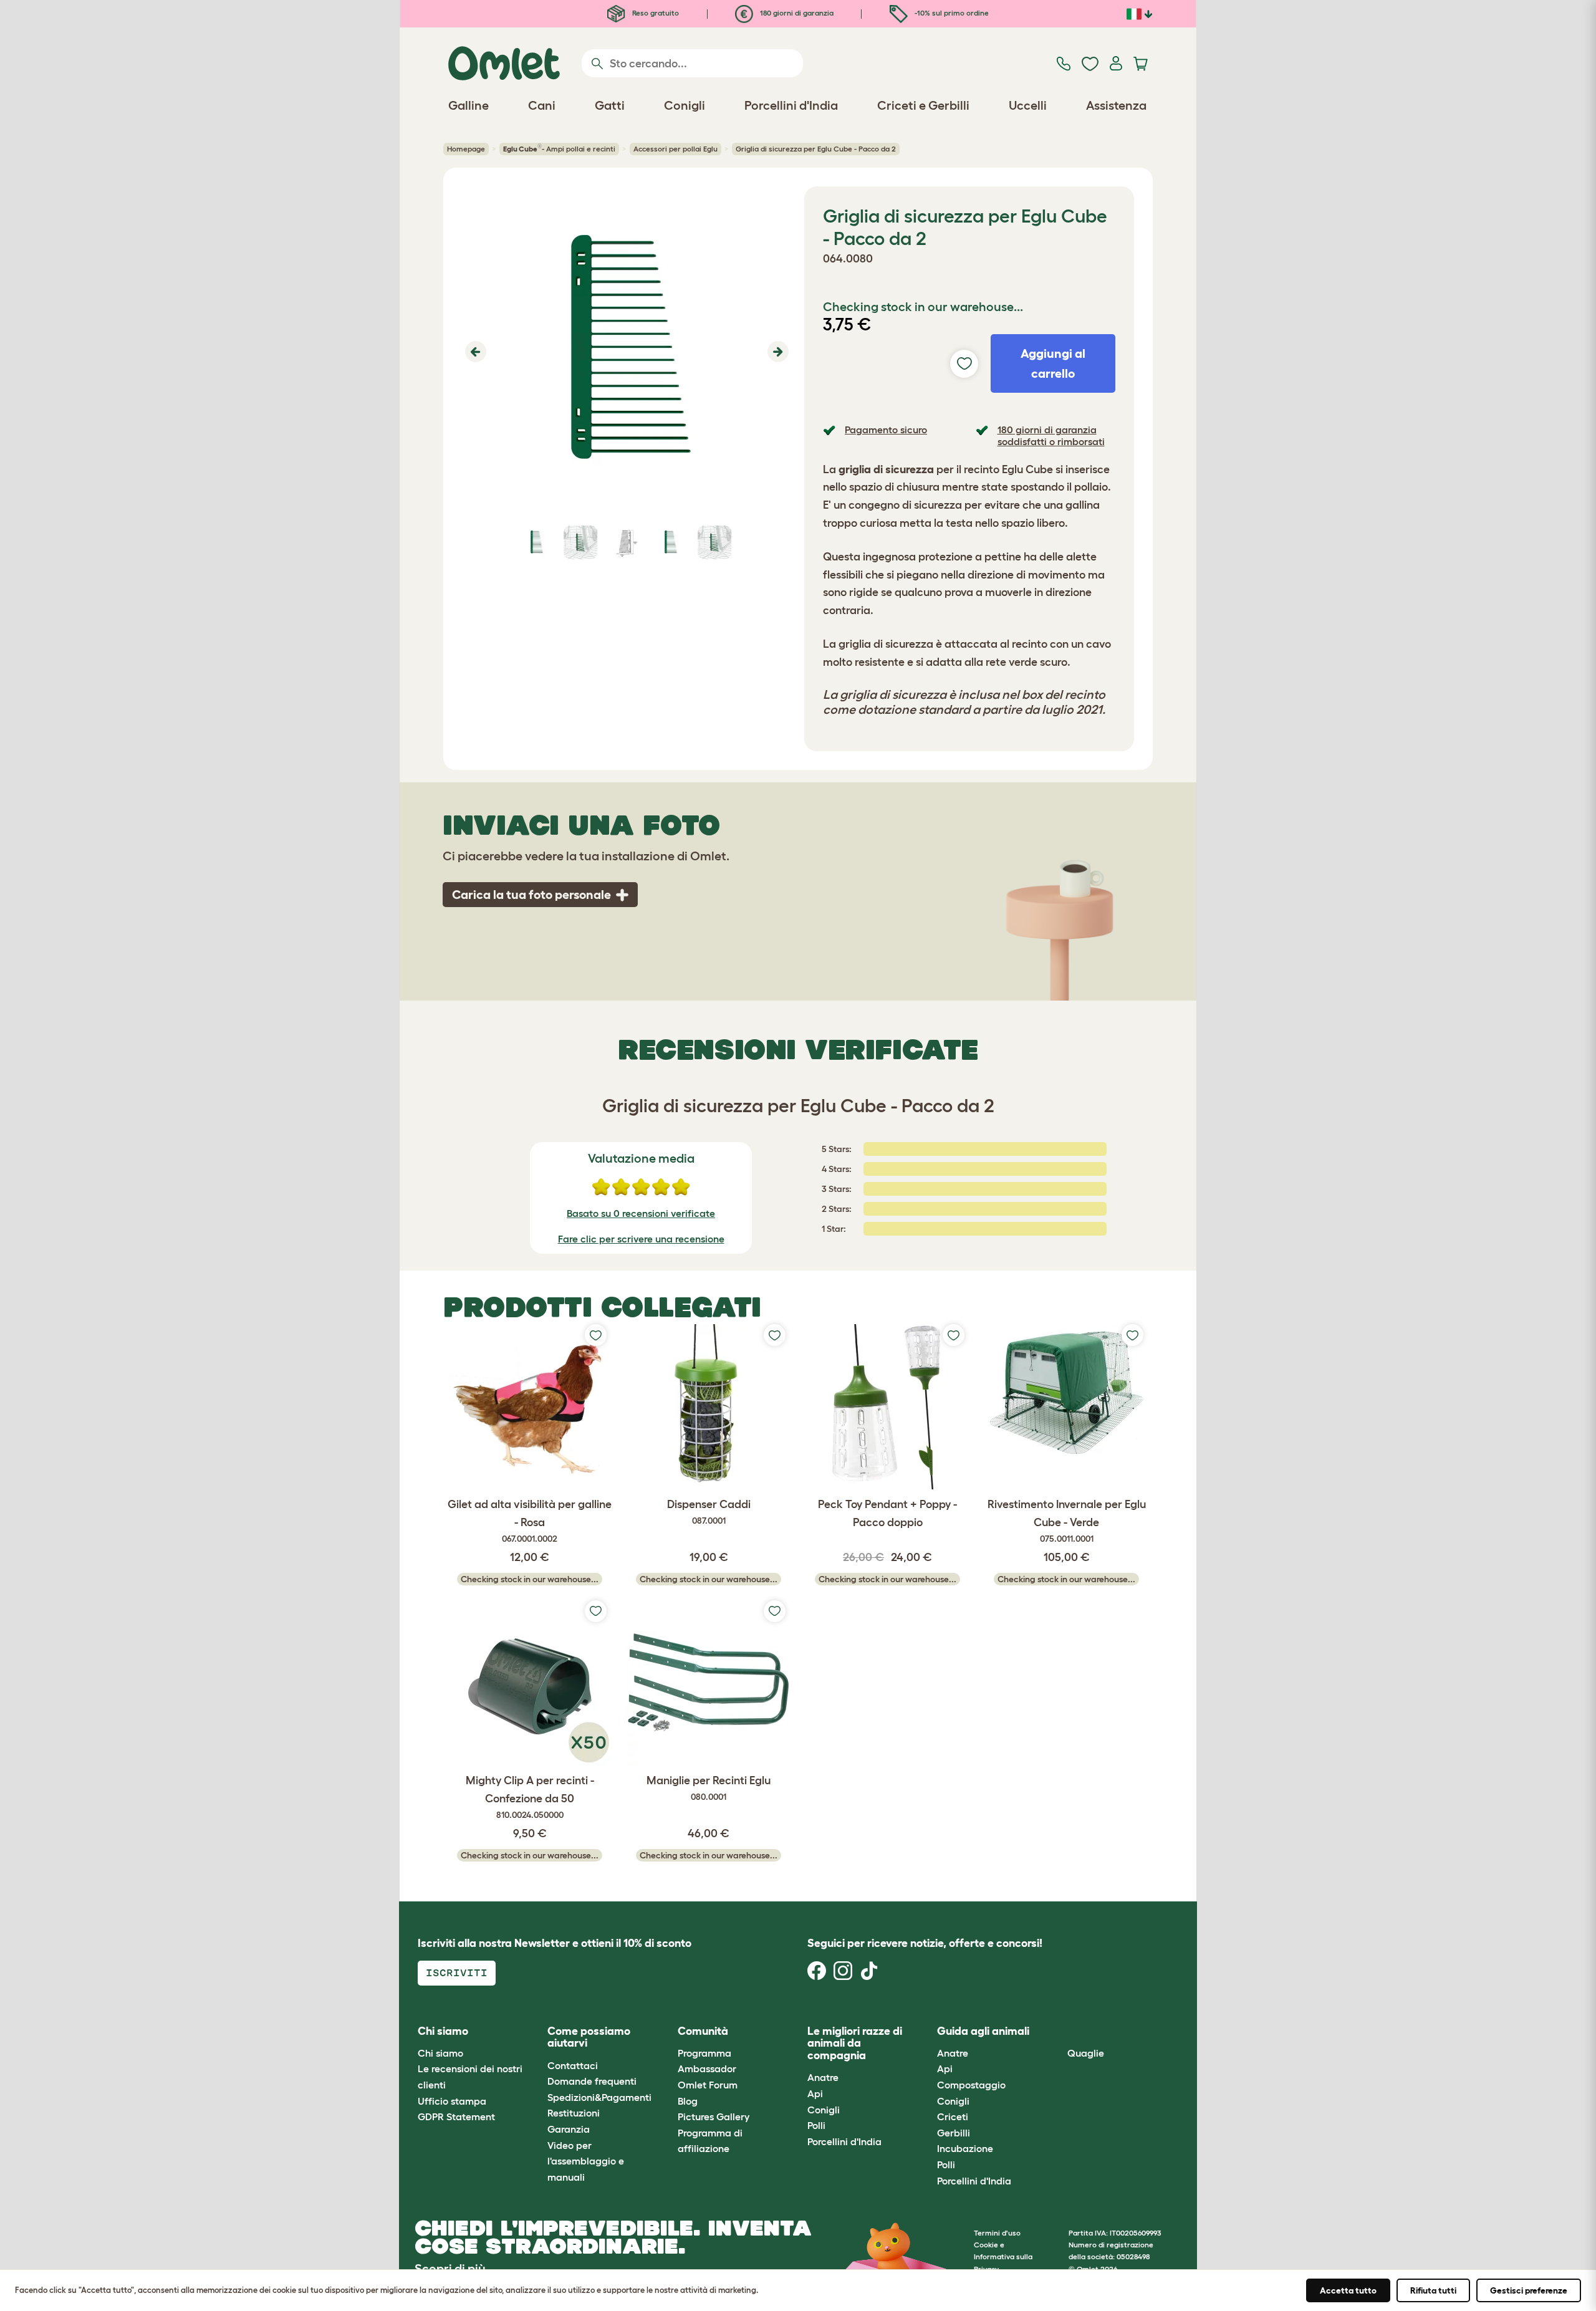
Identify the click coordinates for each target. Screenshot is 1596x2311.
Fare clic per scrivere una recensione (641, 1239)
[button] (474, 352)
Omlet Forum (708, 2085)
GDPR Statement (456, 2116)
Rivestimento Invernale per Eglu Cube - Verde (1067, 1521)
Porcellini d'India (844, 2141)
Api (815, 2093)
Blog (688, 2101)
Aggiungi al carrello (1053, 363)
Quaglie (1086, 2053)
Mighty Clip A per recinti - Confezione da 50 (530, 1797)
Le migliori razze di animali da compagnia (855, 2044)
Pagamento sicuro (886, 430)
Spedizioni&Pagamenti (599, 2097)
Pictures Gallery (714, 2116)
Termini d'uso (997, 2233)
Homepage (466, 149)
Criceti (953, 2116)
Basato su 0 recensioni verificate (641, 1213)
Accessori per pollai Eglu (675, 149)
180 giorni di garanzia (796, 13)
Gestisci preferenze (1529, 2290)
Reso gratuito (655, 13)
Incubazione (965, 2148)
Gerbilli (954, 2133)
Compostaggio (971, 2085)
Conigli (824, 2110)
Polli (816, 2125)
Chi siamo (440, 2053)
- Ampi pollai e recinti (559, 148)
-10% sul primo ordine (951, 13)
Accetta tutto (1348, 2290)
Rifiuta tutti (1433, 2290)
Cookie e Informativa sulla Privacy (1003, 2256)
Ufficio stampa (452, 2101)
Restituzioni (574, 2113)
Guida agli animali (983, 2031)
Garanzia (569, 2129)
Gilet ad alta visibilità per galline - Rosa (530, 1521)
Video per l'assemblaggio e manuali (586, 2161)
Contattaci (573, 2065)
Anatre (823, 2077)
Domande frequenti (592, 2081)
